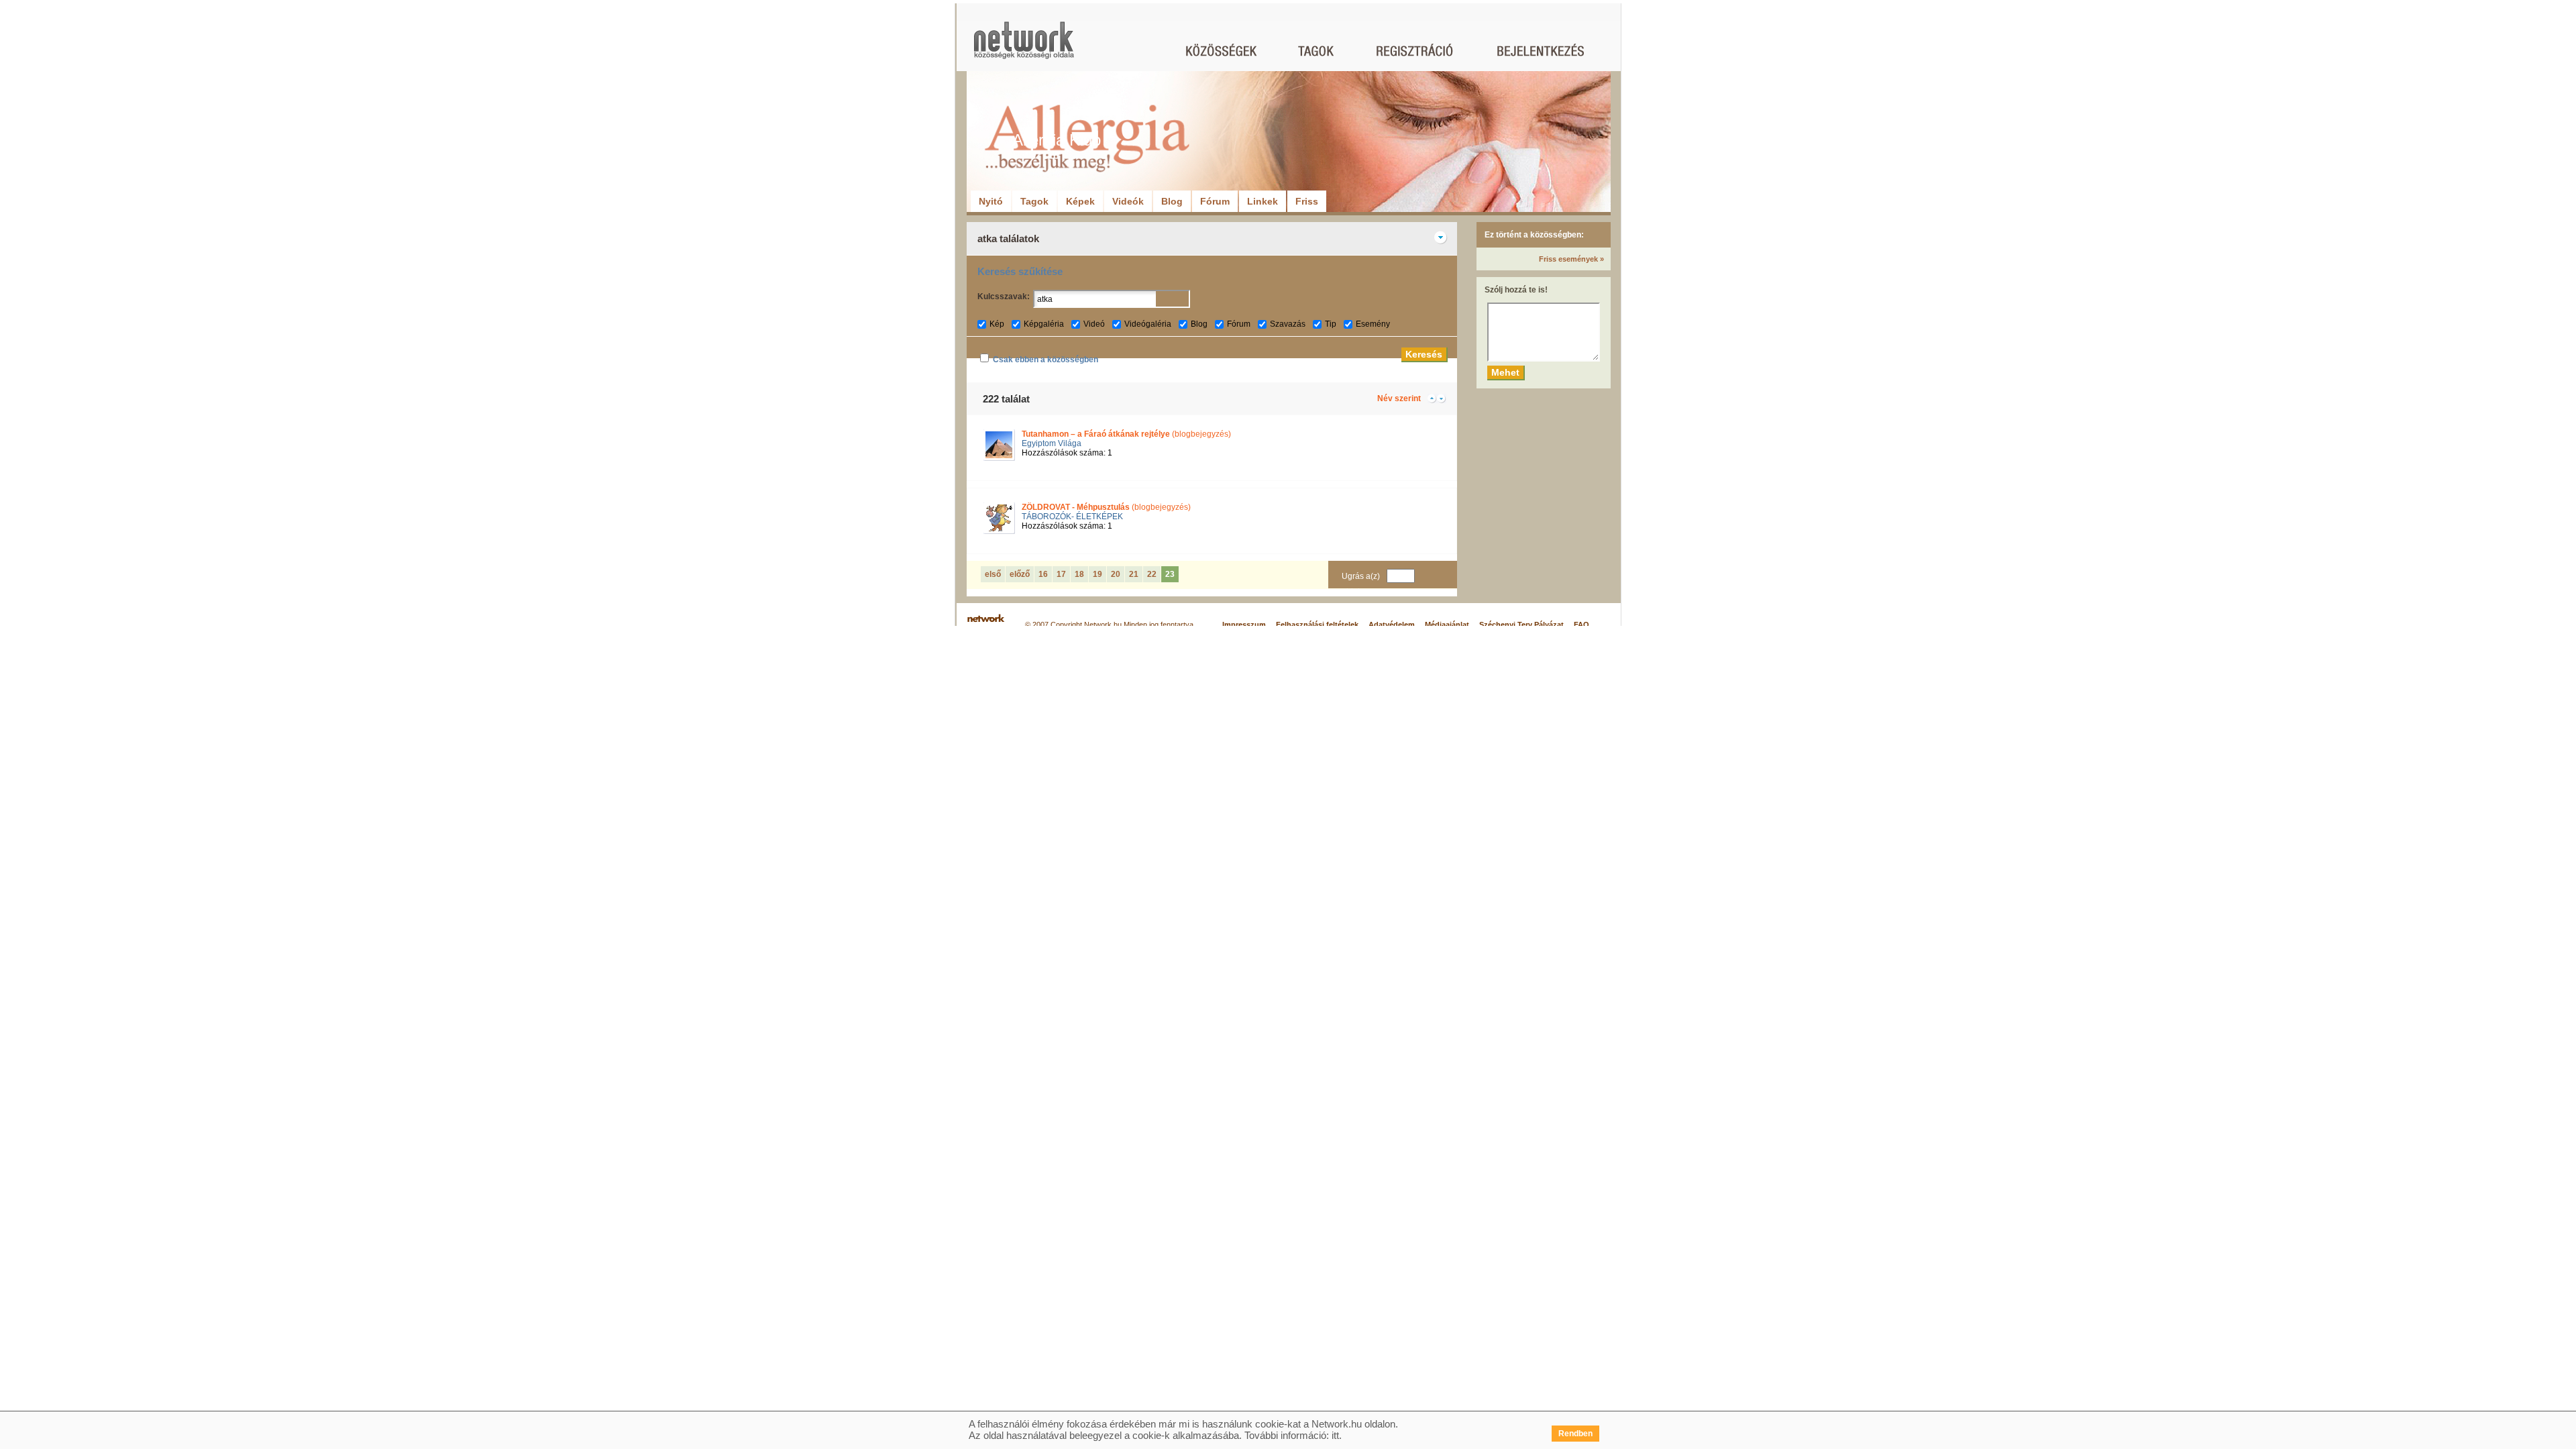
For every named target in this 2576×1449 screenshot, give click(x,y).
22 (1152, 574)
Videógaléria (1148, 324)
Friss (1307, 201)
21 (1134, 574)
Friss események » (1571, 259)
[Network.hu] (1024, 47)
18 (1079, 574)
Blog (1172, 201)
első (993, 574)
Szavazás (1288, 324)
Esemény (1373, 324)
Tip (1331, 324)
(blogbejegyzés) (1126, 434)
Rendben (1575, 1434)
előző (1020, 574)
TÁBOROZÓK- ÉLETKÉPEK (1072, 517)
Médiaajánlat (1447, 625)
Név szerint (1399, 398)
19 (1097, 574)
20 (1116, 574)
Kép (997, 324)
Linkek (1263, 201)
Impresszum (1244, 625)
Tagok (1034, 201)
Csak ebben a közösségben (1045, 360)
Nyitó (991, 201)
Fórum (1215, 201)
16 (1043, 574)
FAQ (1581, 625)
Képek (1080, 201)
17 (1061, 574)
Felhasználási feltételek (1317, 625)
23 (1170, 574)
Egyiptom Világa (1052, 443)
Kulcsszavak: (1004, 297)
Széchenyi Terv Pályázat (1521, 625)
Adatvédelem (1392, 625)
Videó (1094, 324)
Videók (1128, 201)
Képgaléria (1044, 324)
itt (1335, 1435)
